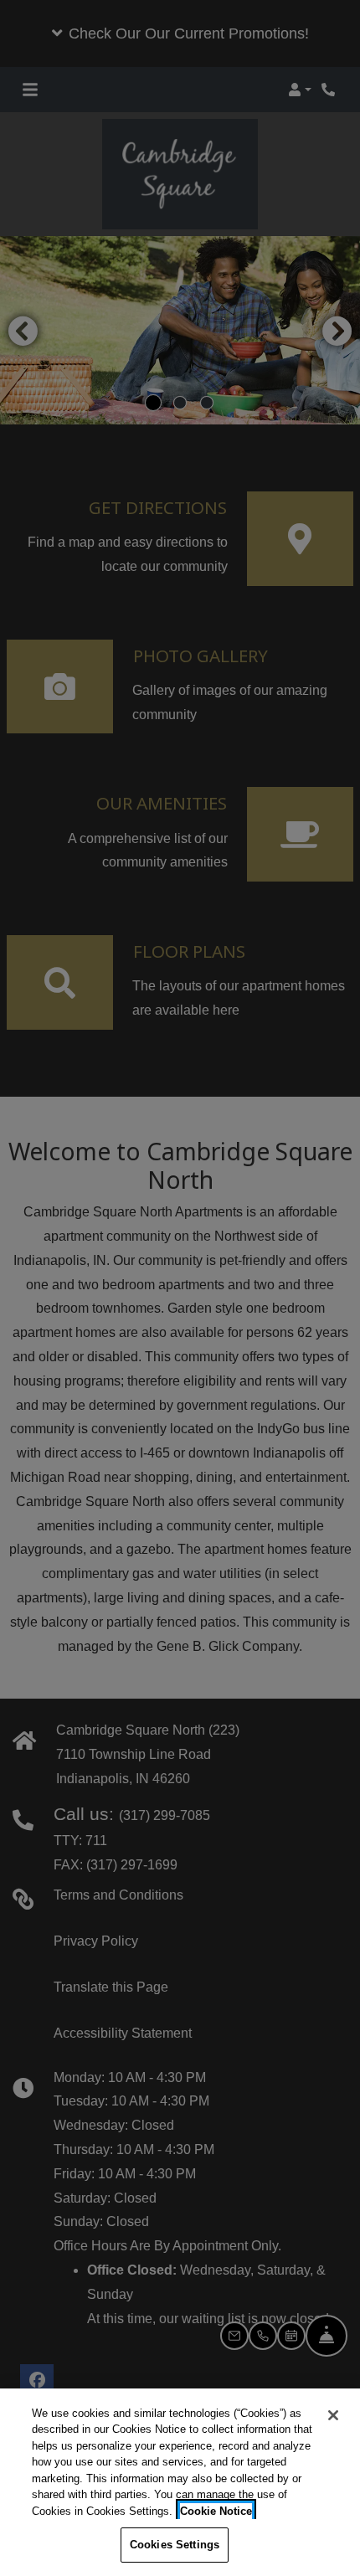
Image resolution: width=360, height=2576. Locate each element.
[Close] (333, 2415)
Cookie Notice (216, 2511)
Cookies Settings (175, 2545)
